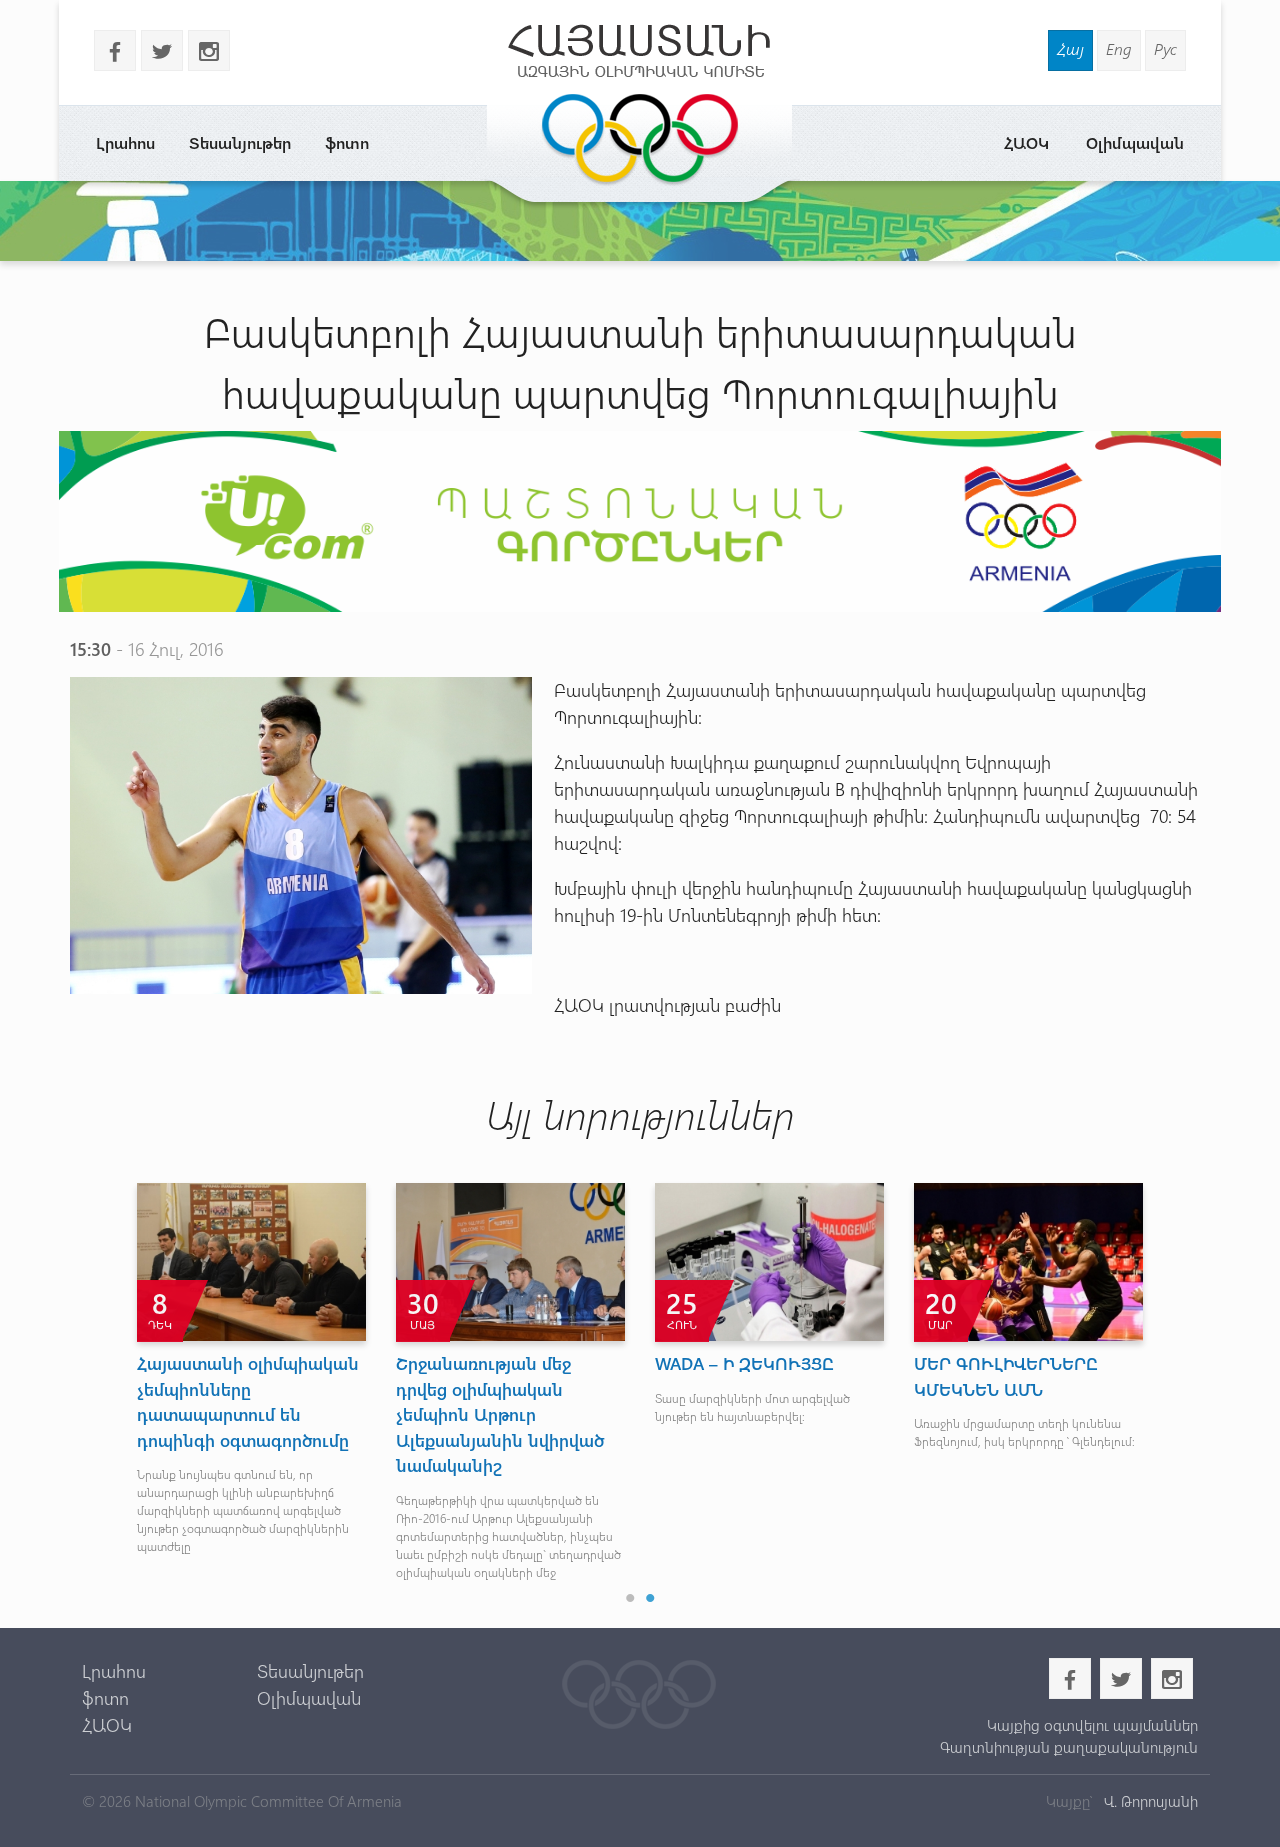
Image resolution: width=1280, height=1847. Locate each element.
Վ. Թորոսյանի (1149, 1801)
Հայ (1070, 48)
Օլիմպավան (1135, 142)
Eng (1119, 48)
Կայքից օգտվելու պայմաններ (1092, 1725)
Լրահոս (125, 142)
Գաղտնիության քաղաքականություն (1069, 1747)
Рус (1165, 48)
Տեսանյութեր (240, 142)
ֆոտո (347, 142)
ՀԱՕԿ (1026, 142)
